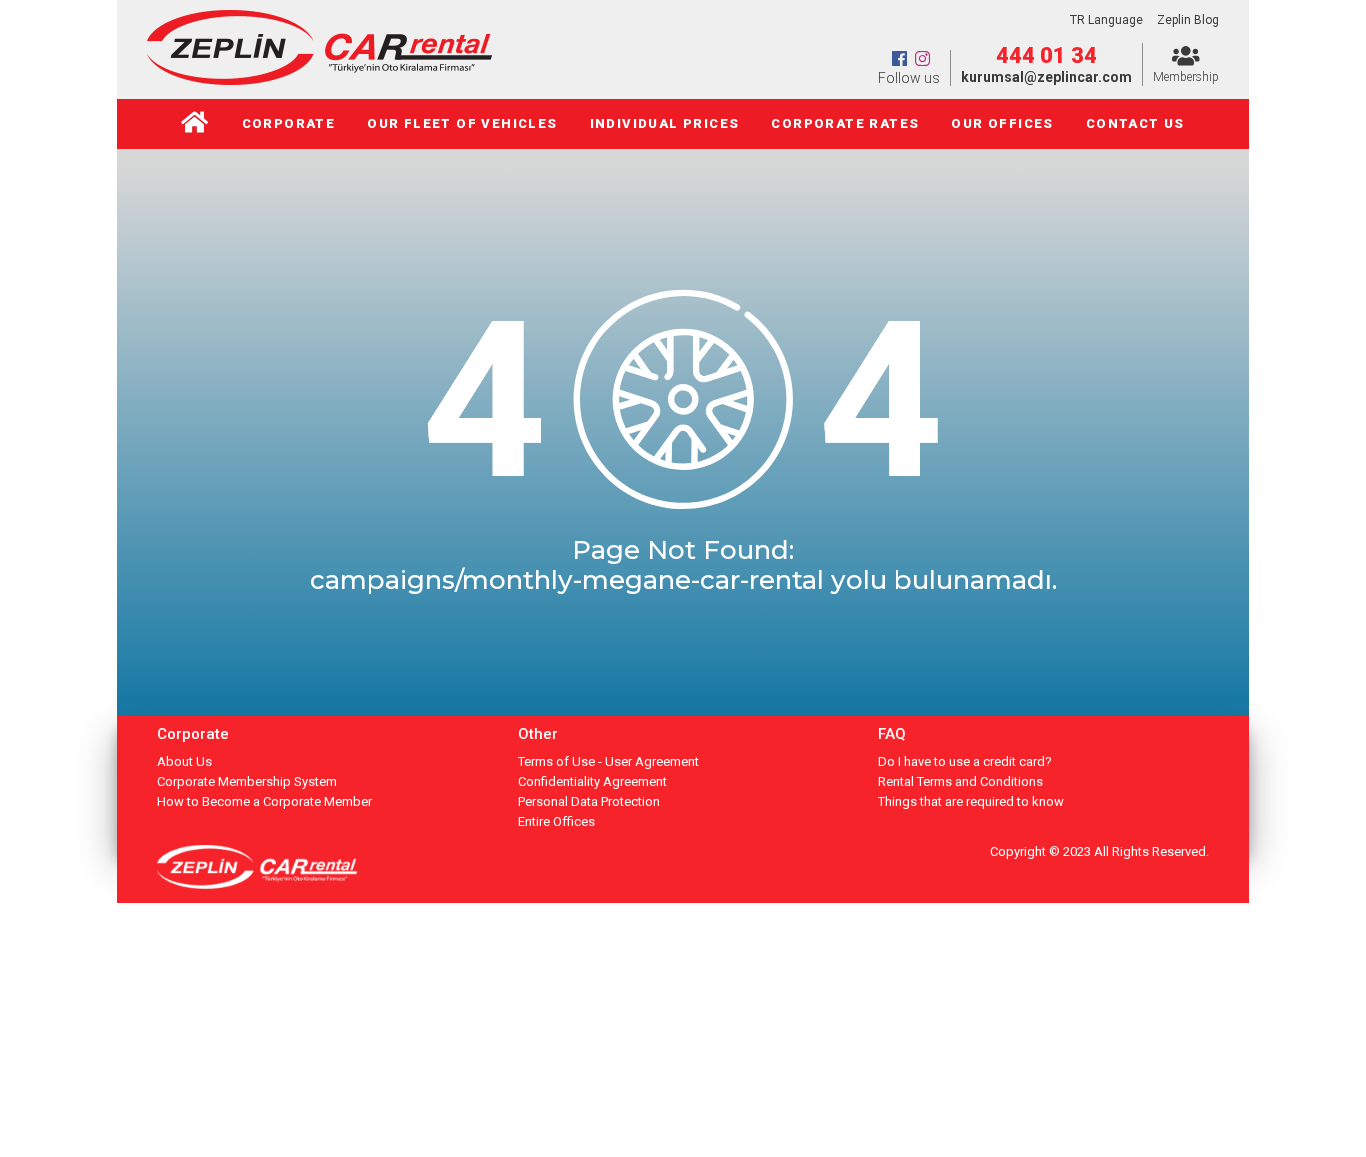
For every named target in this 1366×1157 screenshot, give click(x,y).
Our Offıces (1002, 123)
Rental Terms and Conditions (960, 781)
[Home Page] (195, 124)
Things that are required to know (971, 801)
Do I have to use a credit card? (965, 761)
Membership (1186, 77)
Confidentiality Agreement (592, 781)
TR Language (1106, 20)
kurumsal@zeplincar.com (1046, 77)
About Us (184, 761)
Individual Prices (665, 123)
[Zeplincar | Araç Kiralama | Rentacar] (319, 79)
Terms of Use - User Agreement (608, 761)
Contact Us (1135, 123)
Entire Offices (556, 821)
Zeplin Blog (1188, 20)
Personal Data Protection (589, 801)
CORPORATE (289, 123)
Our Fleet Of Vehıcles (462, 123)
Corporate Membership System (247, 781)
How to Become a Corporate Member (264, 801)
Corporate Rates (845, 123)
